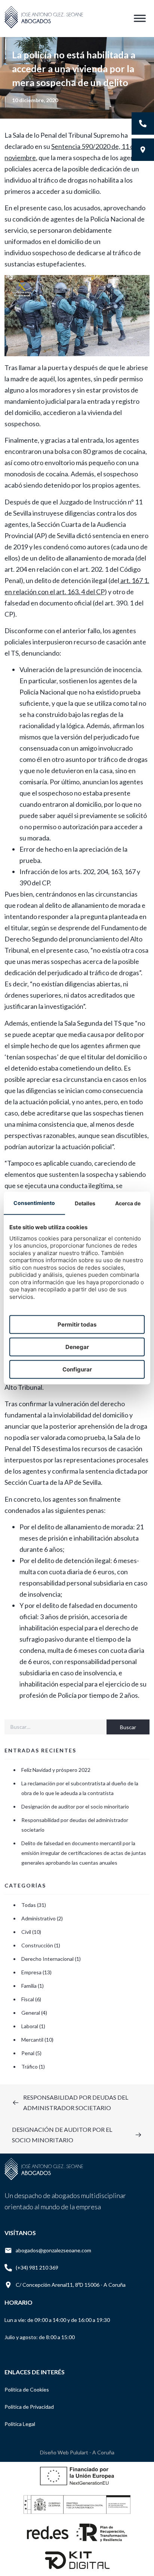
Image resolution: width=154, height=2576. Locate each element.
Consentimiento (34, 1202)
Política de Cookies (27, 2389)
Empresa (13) (36, 1972)
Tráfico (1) (33, 2067)
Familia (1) (33, 1986)
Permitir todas (77, 1324)
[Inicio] (44, 28)
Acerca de (128, 1203)
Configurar (77, 1369)
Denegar (77, 1347)
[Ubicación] (143, 150)
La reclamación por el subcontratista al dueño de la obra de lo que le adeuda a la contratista (80, 1788)
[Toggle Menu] (140, 19)
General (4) (34, 2013)
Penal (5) (31, 2053)
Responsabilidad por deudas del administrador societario (75, 1825)
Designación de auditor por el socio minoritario (75, 1806)
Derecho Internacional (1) (51, 1959)
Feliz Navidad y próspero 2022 (56, 1770)
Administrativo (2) (42, 1918)
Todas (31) (34, 1905)
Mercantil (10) (37, 2040)
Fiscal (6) (31, 1999)
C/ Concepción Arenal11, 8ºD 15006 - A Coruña (71, 2285)
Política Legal (20, 2424)
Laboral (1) (33, 2026)
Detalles (85, 1203)
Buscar (128, 1727)
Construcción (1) (41, 1945)
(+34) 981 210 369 (37, 2267)
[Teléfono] (143, 123)
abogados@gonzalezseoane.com (53, 2250)
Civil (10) (31, 1932)
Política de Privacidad (29, 2407)
